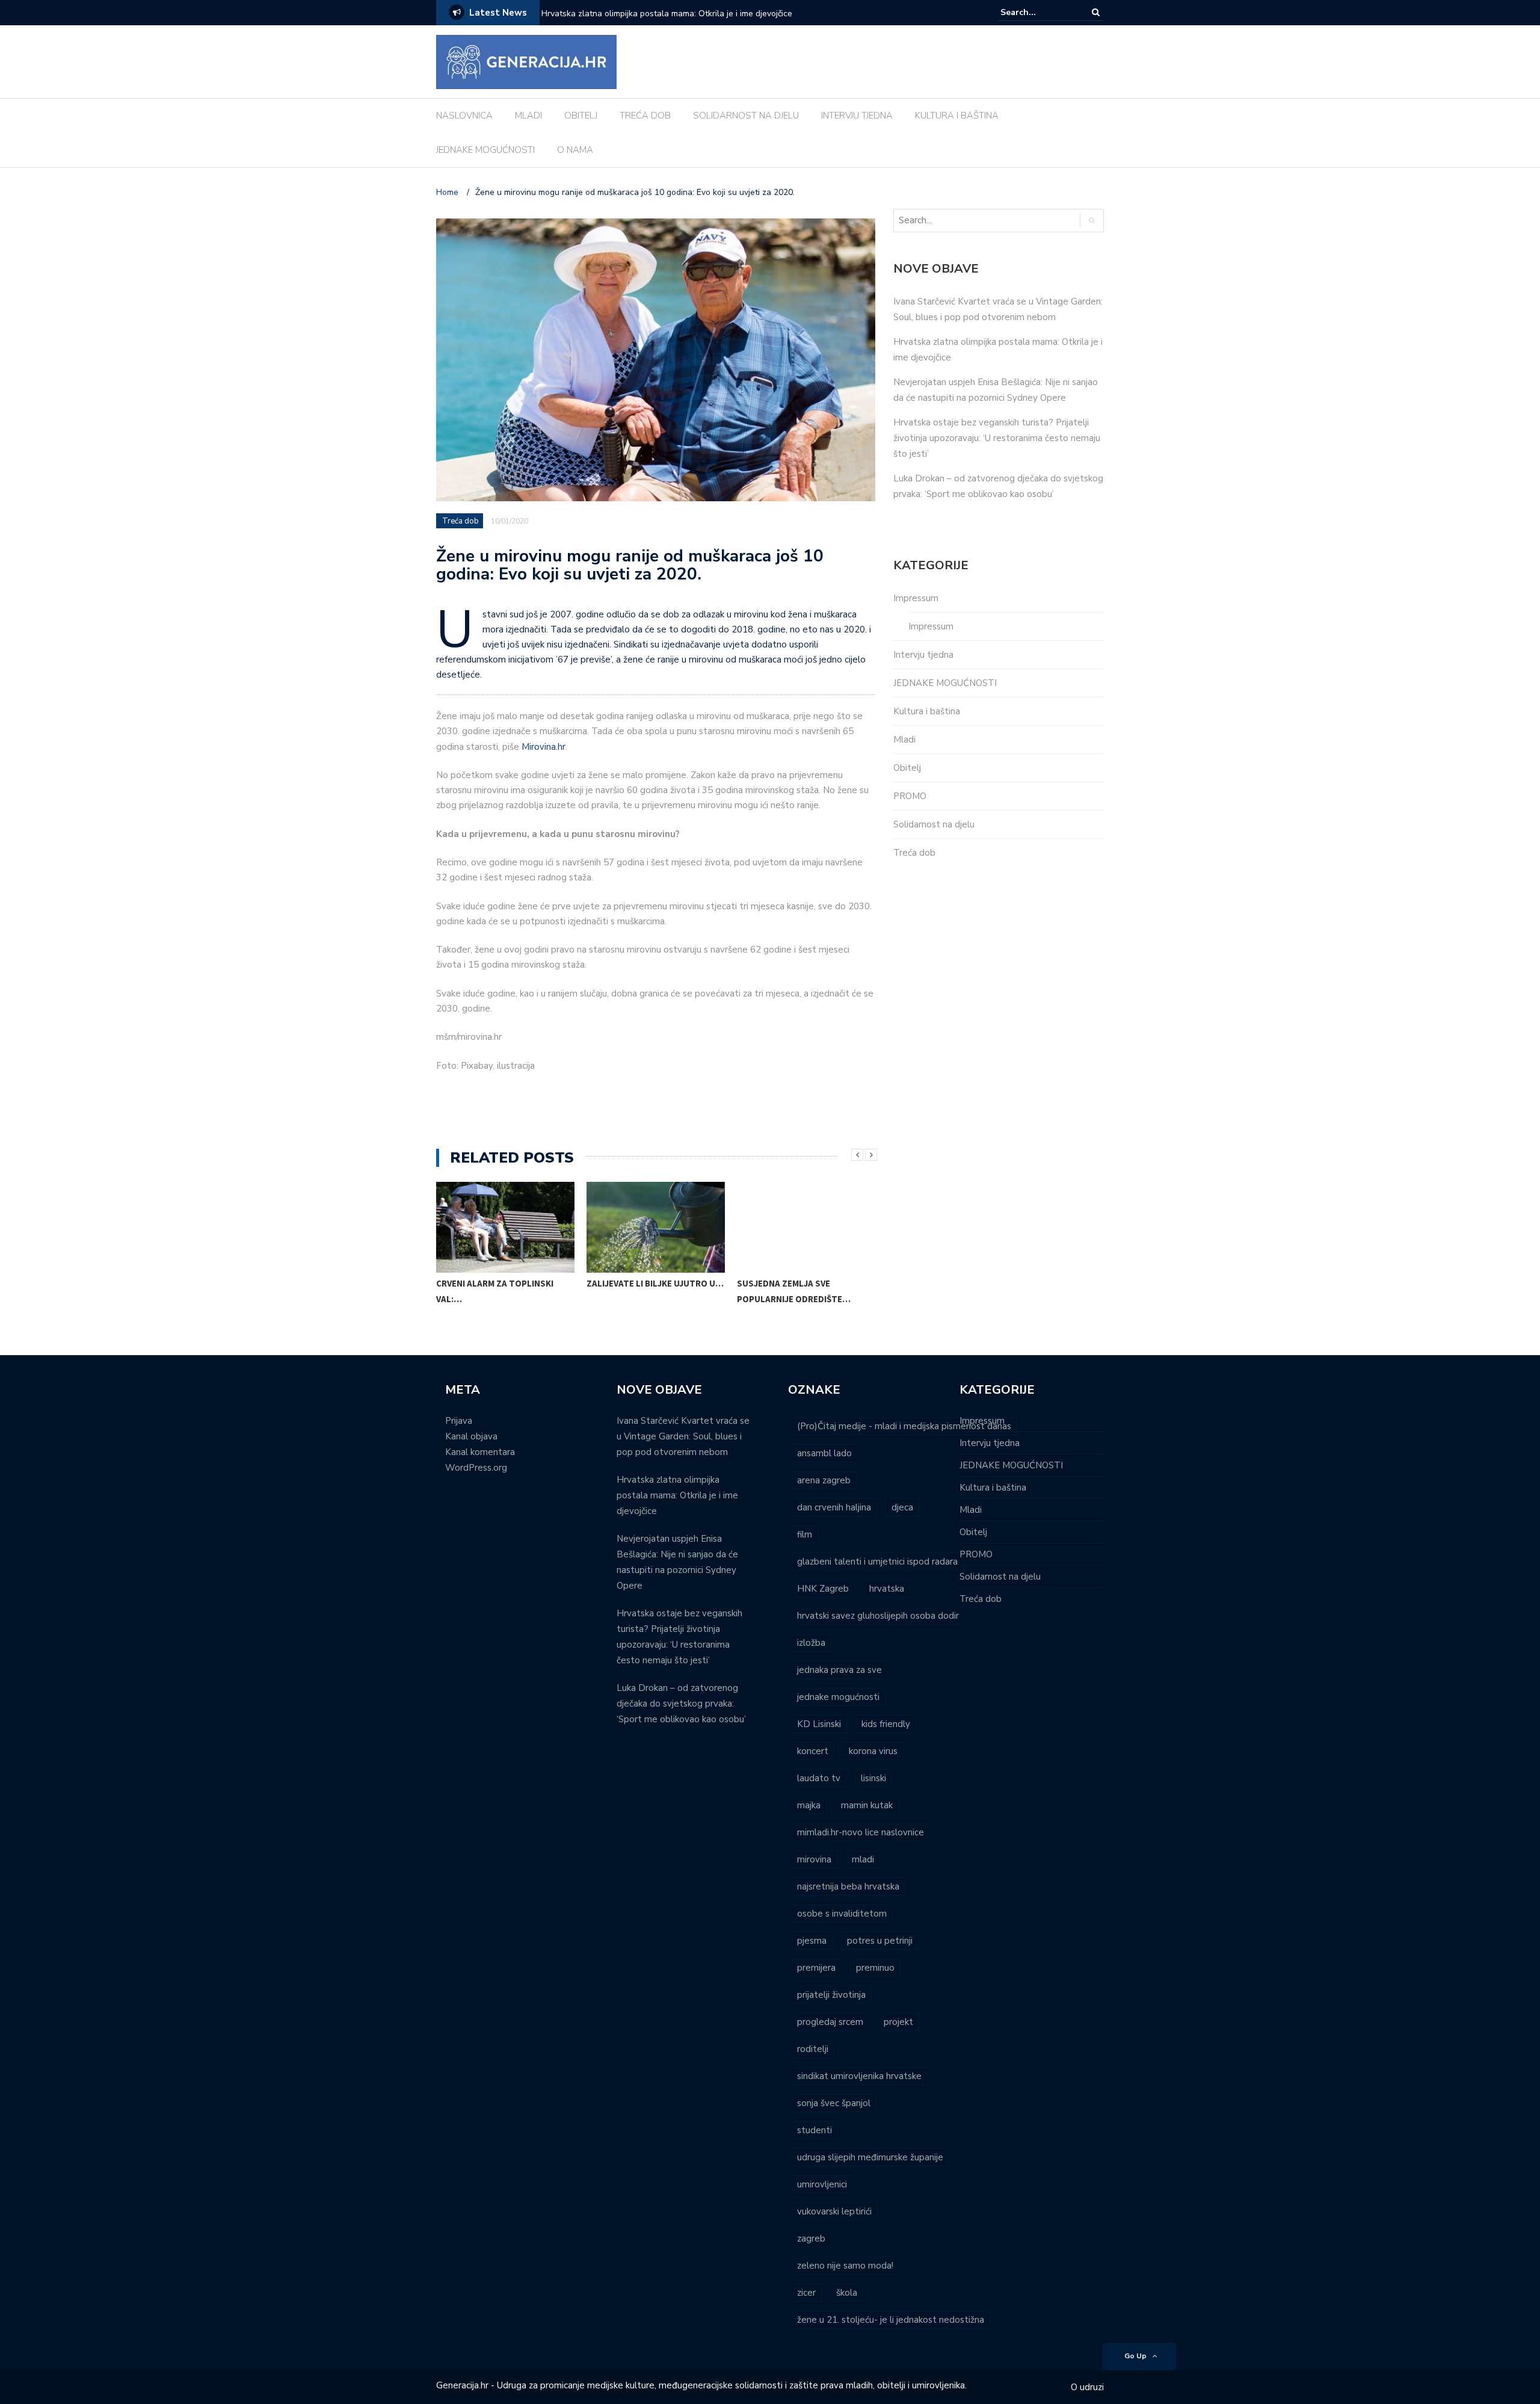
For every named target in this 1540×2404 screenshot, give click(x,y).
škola (847, 2293)
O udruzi (1087, 2387)
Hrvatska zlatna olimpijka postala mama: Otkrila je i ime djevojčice (667, 14)
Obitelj (907, 768)
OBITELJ (581, 116)
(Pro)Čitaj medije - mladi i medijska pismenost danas (904, 1426)
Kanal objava (471, 1436)
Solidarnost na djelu (934, 824)
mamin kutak (867, 1805)
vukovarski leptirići (834, 2211)
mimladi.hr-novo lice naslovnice (861, 1832)
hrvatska (887, 1589)
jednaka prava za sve (839, 1670)
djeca (902, 1507)
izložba (811, 1643)
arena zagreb (824, 1480)
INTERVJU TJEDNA (857, 116)
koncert (813, 1751)
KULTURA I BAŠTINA (957, 116)
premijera (816, 1968)
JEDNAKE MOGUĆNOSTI (485, 150)
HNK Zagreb (823, 1589)
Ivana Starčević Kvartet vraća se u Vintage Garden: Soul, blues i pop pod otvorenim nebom (683, 1436)
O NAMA (575, 150)
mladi (863, 1859)
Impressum (916, 598)
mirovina (814, 1859)
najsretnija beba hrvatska (848, 1886)
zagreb (811, 2239)
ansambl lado (824, 1453)
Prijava (459, 1421)
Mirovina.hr (544, 747)
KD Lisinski (819, 1724)
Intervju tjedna (923, 655)
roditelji (813, 2049)
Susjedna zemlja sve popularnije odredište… (794, 1291)
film (805, 1534)
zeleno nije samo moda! (845, 2266)
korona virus (873, 1751)
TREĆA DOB (645, 116)
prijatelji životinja (831, 1995)
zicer (806, 2293)
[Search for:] (1037, 12)
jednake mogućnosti (838, 1697)
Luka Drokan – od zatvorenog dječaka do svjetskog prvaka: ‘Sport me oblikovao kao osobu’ (681, 1704)
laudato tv (819, 1778)
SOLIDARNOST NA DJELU (746, 116)
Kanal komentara (480, 1452)
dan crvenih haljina (834, 1507)
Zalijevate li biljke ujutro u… (655, 1283)
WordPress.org (476, 1468)
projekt (898, 2022)
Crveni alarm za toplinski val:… (495, 1291)
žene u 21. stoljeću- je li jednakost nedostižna (891, 2320)
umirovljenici (822, 2184)
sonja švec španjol (834, 2103)
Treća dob (460, 521)
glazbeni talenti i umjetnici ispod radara (877, 1562)
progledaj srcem (830, 2022)
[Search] (1096, 12)
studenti (815, 2130)
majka (809, 1805)
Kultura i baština (927, 711)
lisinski (873, 1778)
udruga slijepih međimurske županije (870, 2157)
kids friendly (886, 1724)
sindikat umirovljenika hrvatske (859, 2076)
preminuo (875, 1968)
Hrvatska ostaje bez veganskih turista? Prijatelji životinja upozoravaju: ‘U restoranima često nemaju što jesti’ (997, 438)
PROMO (910, 796)
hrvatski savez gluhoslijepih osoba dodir (878, 1616)
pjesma (812, 1941)
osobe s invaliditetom (842, 1914)
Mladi (904, 740)
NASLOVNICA (464, 116)
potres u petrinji (880, 1941)
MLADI (528, 116)
